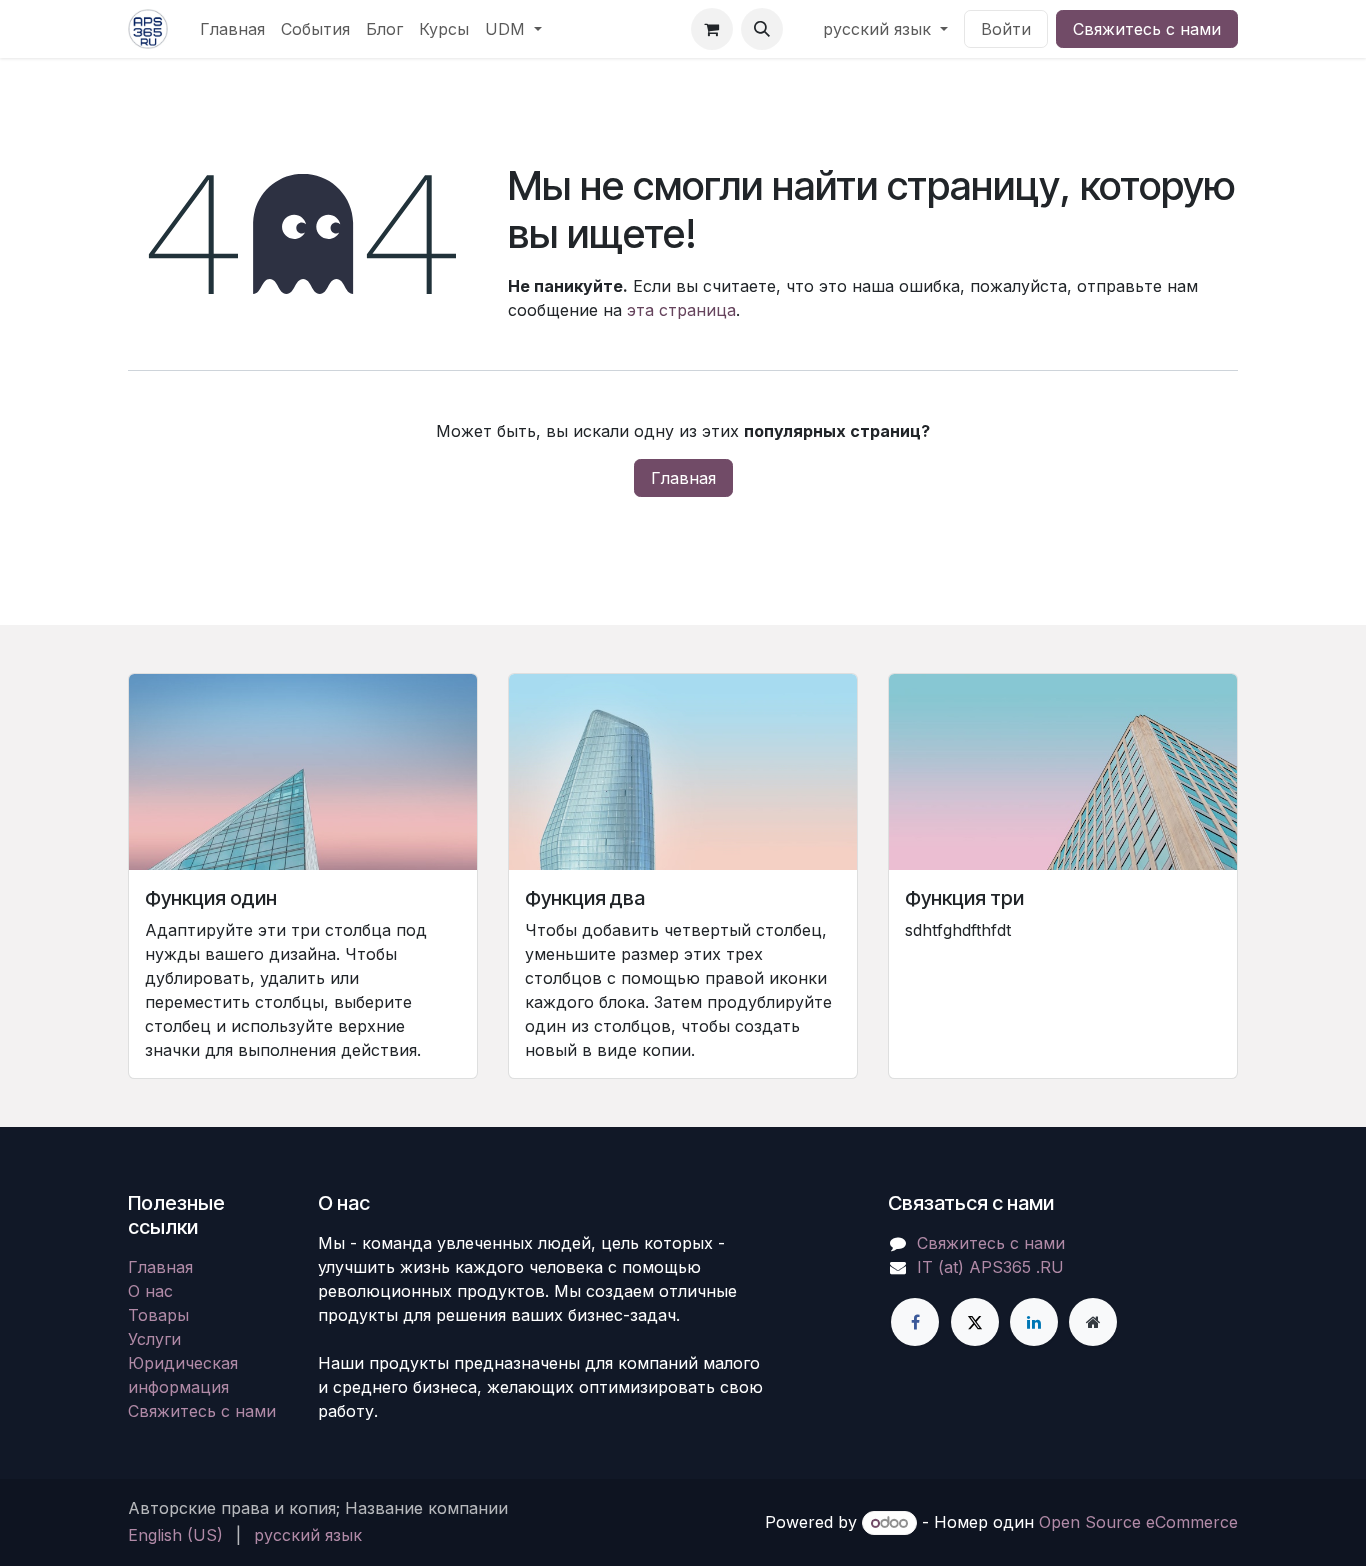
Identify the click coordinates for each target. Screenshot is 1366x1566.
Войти (1006, 29)
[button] (762, 29)
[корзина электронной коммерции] (712, 29)
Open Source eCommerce (1138, 1522)
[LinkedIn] (1034, 1322)
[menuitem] (232, 29)
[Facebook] (915, 1322)
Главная (683, 478)
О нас (150, 1291)
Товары (158, 1315)
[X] (975, 1322)
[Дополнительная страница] (1093, 1322)
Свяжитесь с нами (1147, 29)
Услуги (154, 1339)
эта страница (681, 310)
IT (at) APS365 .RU (990, 1267)
